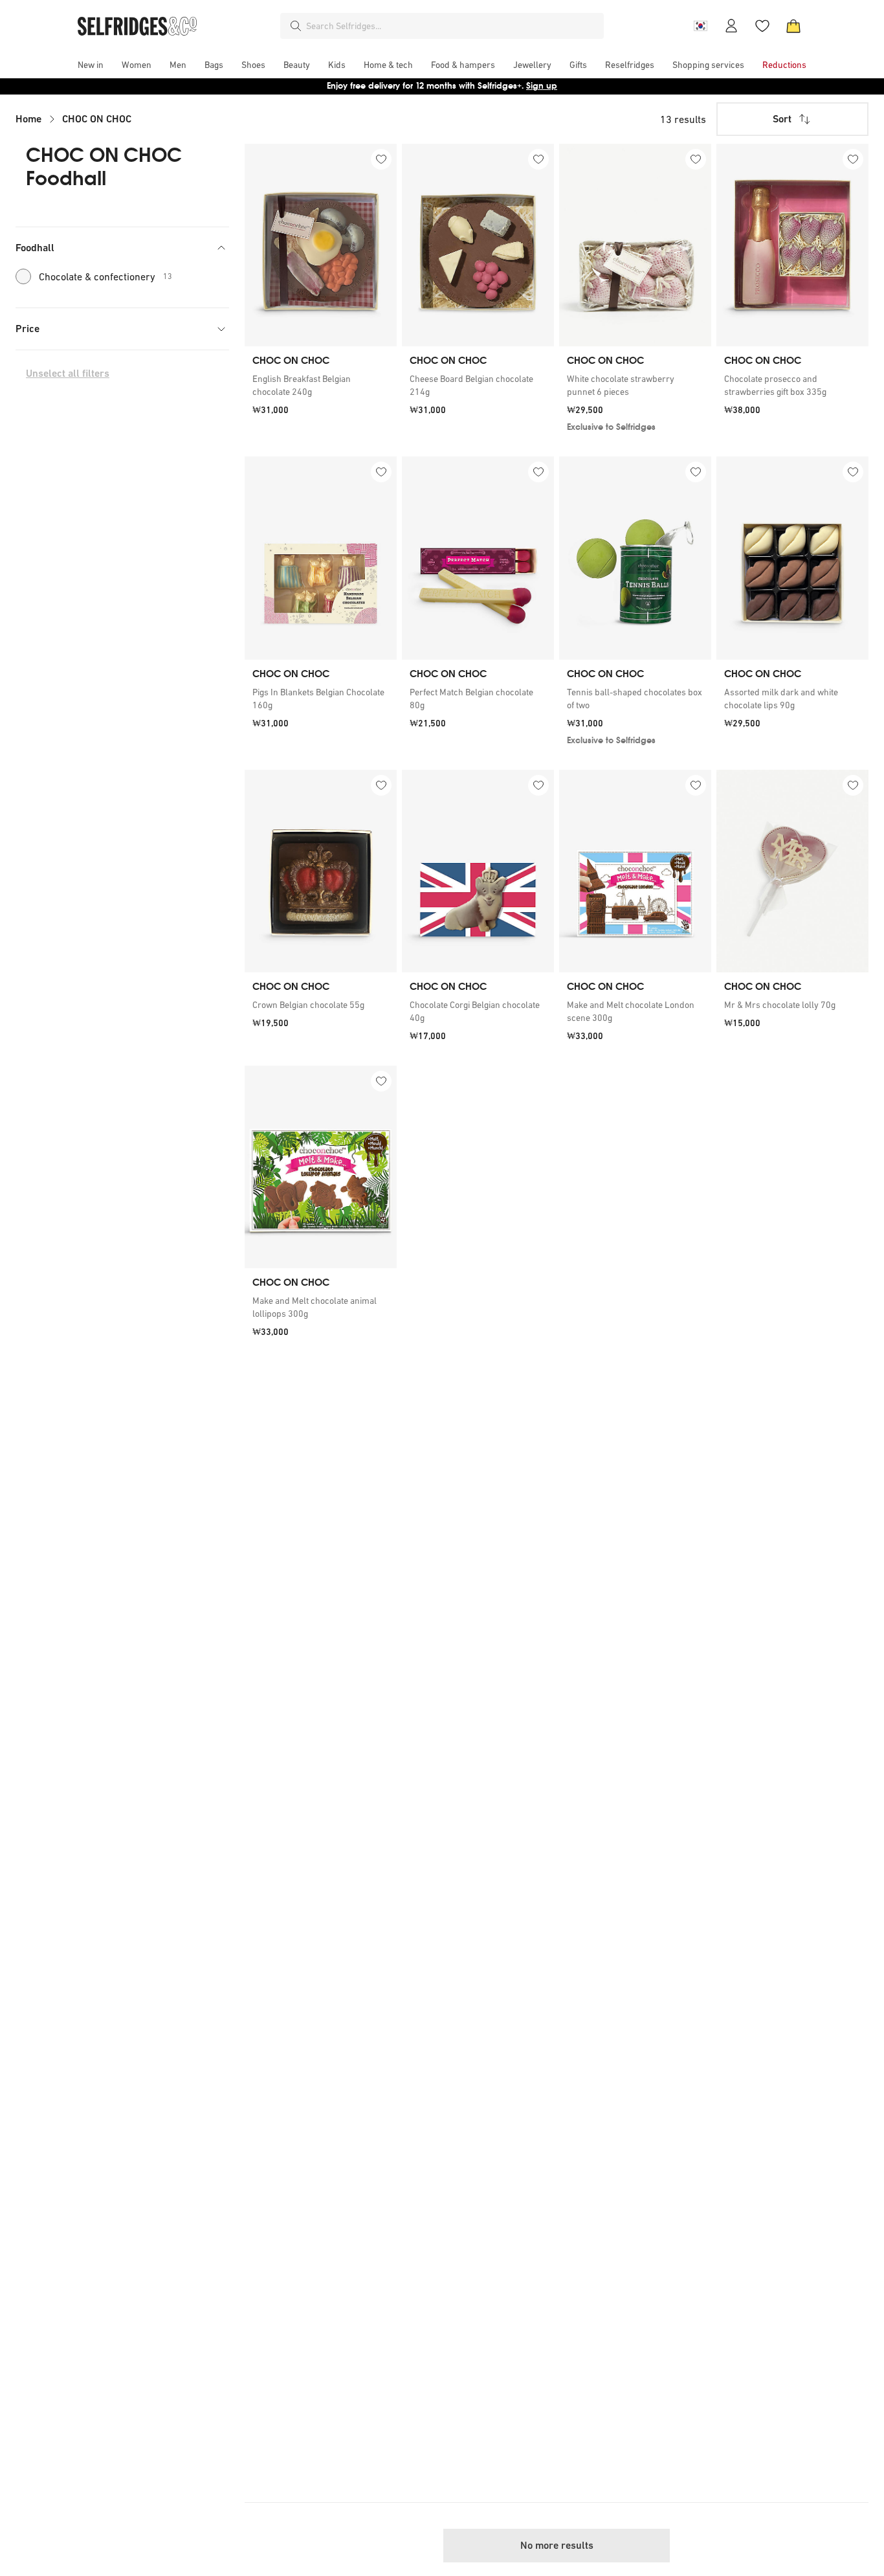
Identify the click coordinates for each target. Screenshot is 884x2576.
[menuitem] (91, 65)
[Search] (296, 26)
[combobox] (452, 26)
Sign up (542, 86)
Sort (782, 119)
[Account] (731, 26)
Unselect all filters (68, 373)
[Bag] (793, 26)
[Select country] (700, 26)
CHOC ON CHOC (97, 119)
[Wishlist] (762, 26)
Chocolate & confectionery (105, 276)
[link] (321, 385)
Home (28, 119)
